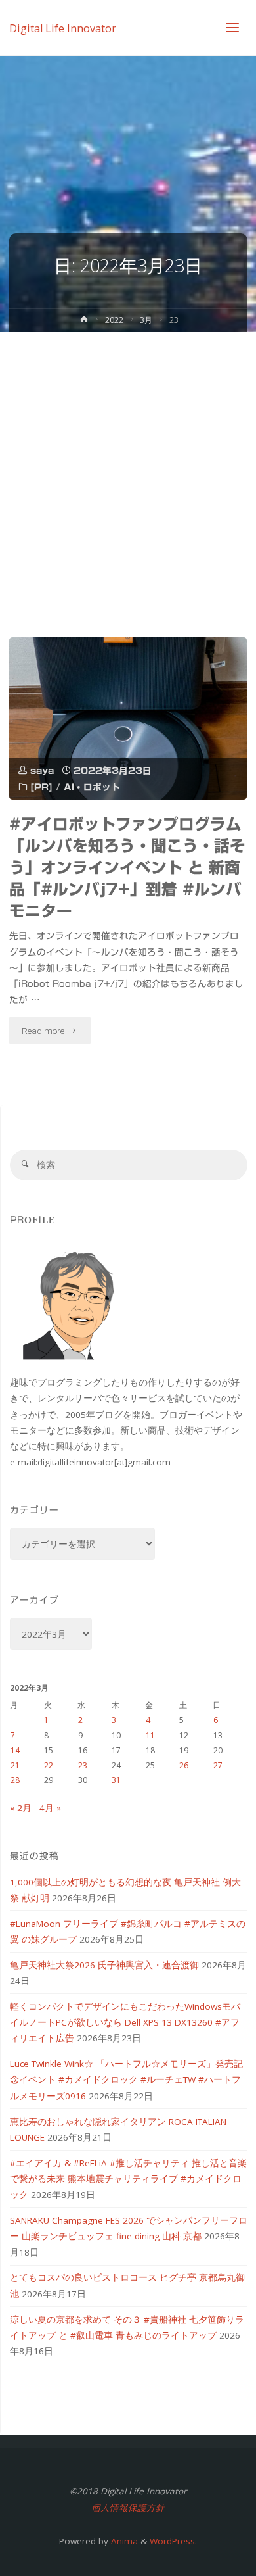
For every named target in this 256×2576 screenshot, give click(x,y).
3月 (146, 320)
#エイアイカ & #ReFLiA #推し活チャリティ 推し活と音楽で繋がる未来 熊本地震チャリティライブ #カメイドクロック (128, 2179)
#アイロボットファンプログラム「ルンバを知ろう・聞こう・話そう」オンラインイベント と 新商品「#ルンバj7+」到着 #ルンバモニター (127, 867)
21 (15, 1765)
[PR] (41, 787)
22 (49, 1765)
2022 (114, 320)
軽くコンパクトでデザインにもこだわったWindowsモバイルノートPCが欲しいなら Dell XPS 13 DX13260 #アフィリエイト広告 (125, 2023)
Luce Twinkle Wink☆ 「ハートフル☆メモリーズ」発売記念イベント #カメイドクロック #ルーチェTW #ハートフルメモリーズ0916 (126, 2080)
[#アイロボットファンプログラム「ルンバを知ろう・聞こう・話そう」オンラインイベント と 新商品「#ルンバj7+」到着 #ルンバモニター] (128, 718)
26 (184, 1765)
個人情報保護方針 (128, 2508)
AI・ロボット (92, 787)
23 (83, 1765)
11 (150, 1735)
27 (218, 1765)
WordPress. (173, 2541)
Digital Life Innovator (63, 28)
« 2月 (21, 1808)
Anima (123, 2541)
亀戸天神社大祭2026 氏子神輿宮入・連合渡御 (104, 1965)
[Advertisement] (128, 467)
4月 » (50, 1808)
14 (15, 1750)
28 (15, 1780)
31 (116, 1780)
